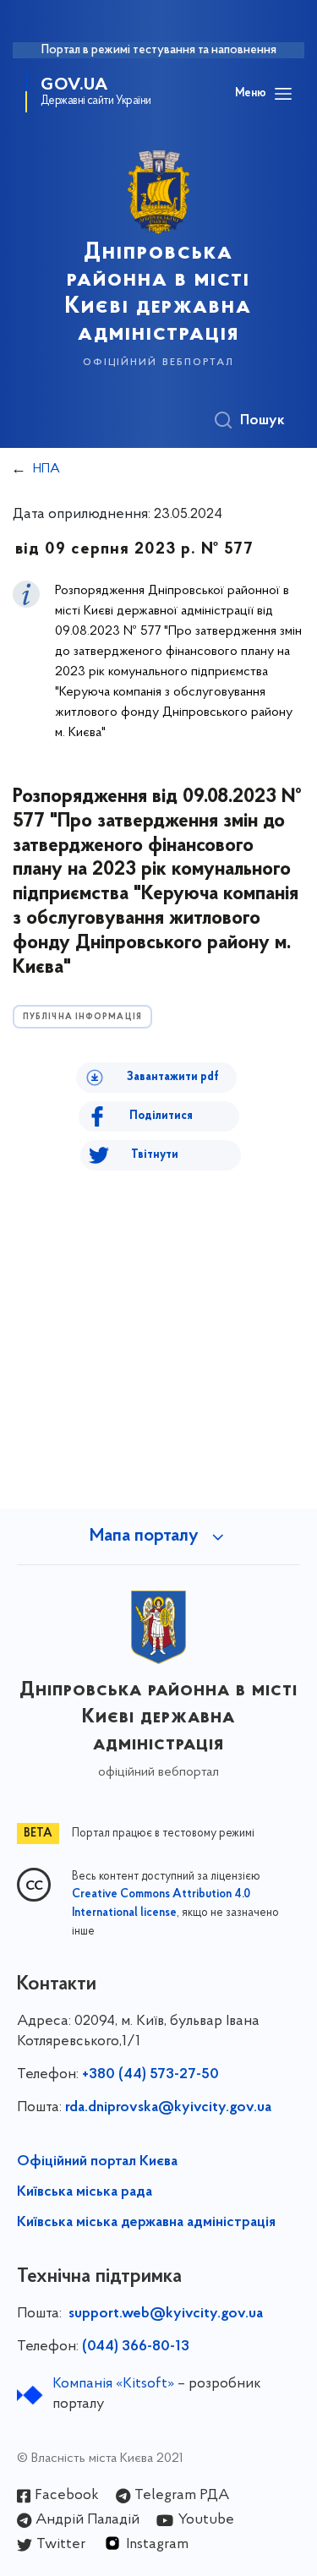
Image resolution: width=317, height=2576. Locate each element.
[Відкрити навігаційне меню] (283, 94)
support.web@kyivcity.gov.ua (166, 2314)
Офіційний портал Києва (97, 2162)
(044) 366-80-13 (136, 2347)
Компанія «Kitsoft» (113, 2384)
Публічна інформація (82, 1017)
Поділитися (161, 1116)
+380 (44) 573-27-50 (150, 2075)
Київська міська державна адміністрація (146, 2223)
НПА (46, 469)
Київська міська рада (85, 2192)
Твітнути (155, 1155)
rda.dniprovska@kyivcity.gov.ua (168, 2108)
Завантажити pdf (173, 1077)
